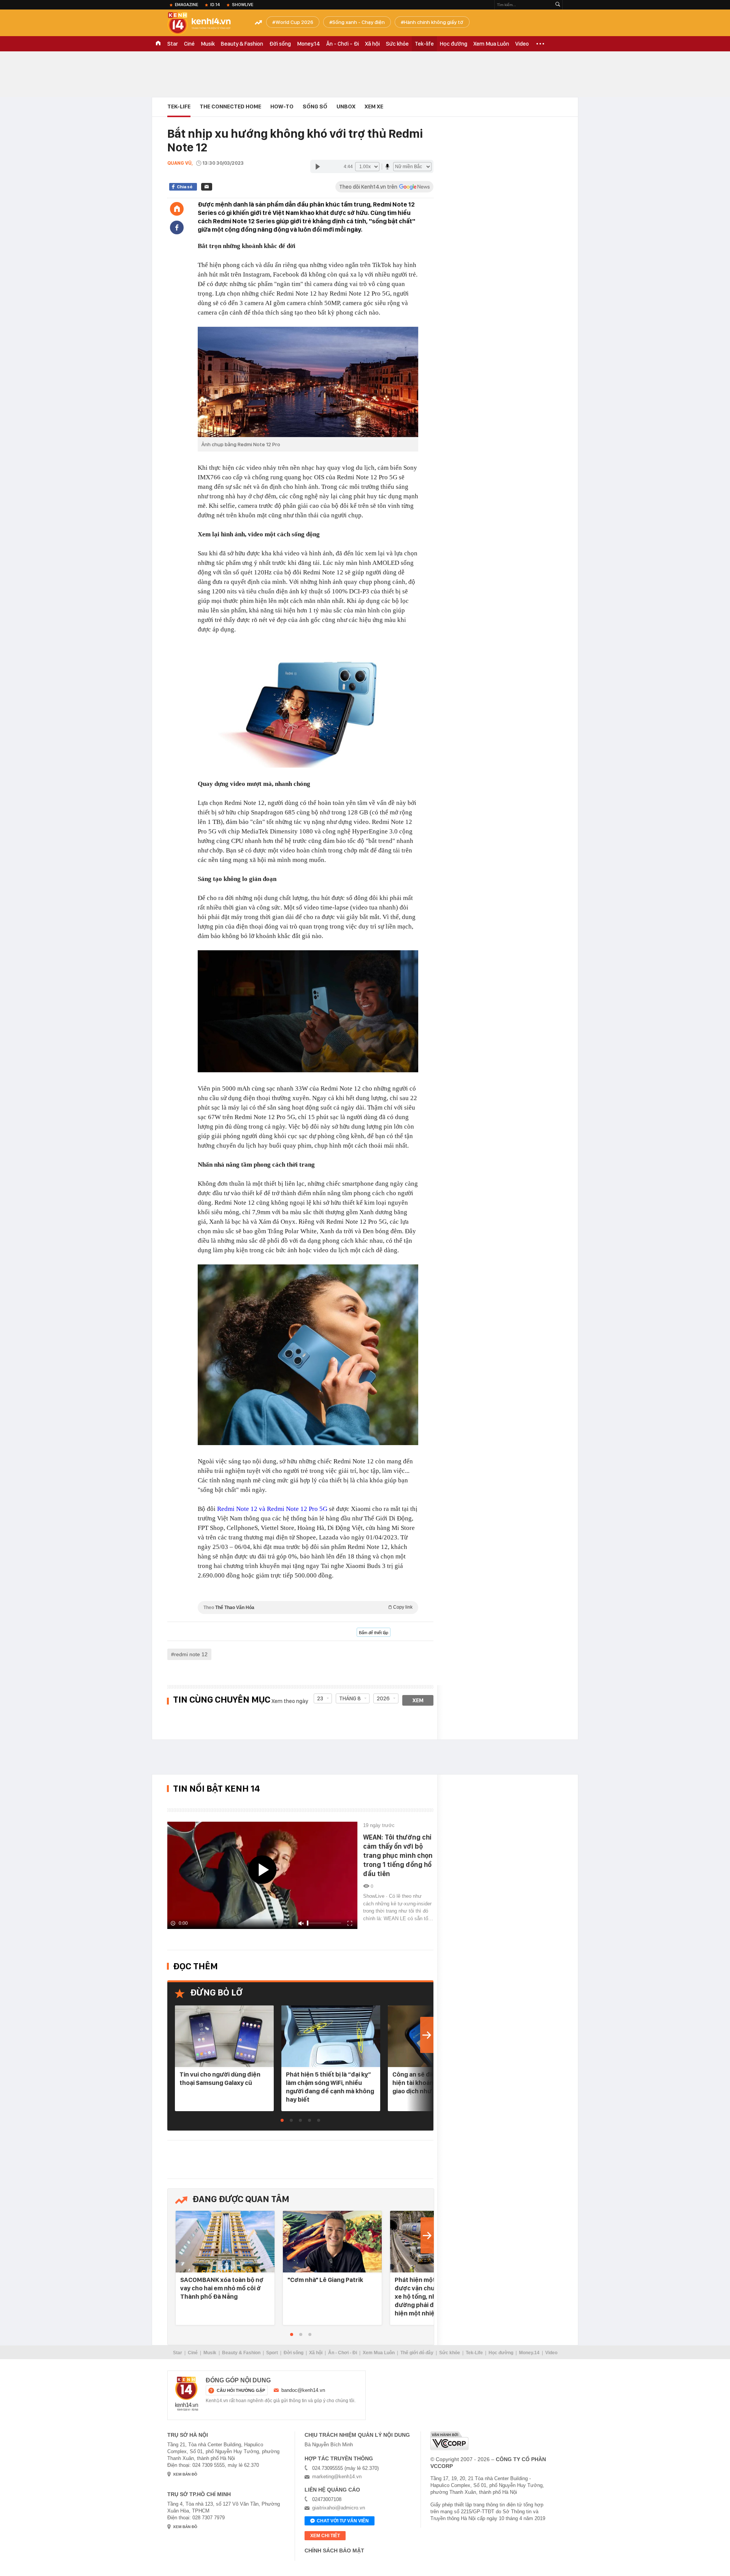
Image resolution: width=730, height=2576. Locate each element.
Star (173, 44)
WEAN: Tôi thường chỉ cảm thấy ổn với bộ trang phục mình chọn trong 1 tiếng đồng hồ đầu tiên (398, 1855)
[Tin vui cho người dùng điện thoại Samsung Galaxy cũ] (224, 2037)
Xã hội (372, 44)
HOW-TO (282, 107)
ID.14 (215, 5)
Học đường (454, 44)
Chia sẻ (185, 187)
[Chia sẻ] (177, 227)
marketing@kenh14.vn (337, 2477)
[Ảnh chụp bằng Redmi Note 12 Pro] (308, 382)
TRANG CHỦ (158, 44)
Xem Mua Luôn (491, 44)
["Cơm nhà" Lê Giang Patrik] (332, 2242)
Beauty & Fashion (242, 44)
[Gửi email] (207, 187)
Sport (272, 2353)
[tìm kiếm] (558, 5)
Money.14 (309, 44)
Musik (208, 44)
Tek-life (424, 44)
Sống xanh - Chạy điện (359, 22)
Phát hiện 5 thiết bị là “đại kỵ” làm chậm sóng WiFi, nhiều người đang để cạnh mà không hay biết (330, 2087)
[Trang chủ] (177, 209)
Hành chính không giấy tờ (434, 22)
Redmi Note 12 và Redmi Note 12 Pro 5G (272, 1509)
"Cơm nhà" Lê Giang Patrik (325, 2280)
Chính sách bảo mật (334, 2551)
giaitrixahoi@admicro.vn (339, 2508)
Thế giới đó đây (417, 2353)
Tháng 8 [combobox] (350, 1698)
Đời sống (280, 44)
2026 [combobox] (383, 1698)
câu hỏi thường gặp (241, 2390)
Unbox (346, 107)
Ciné (189, 44)
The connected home (230, 107)
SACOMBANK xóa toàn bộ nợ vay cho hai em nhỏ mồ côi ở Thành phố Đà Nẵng (222, 2288)
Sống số (315, 107)
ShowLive (243, 5)
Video (522, 44)
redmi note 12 (191, 1654)
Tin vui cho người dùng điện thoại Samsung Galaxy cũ (220, 2078)
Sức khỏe (397, 44)
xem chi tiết (325, 2536)
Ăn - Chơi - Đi (343, 44)
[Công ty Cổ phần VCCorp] (449, 2441)
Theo (308, 1607)
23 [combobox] (320, 1698)
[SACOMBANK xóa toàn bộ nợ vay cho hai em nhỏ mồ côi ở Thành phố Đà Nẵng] (225, 2242)
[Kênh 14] (187, 2394)
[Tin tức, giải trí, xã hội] (205, 24)
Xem (418, 1700)
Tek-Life (474, 2353)
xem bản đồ (185, 2474)
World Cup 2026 (294, 22)
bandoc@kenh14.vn (303, 2390)
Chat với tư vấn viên (343, 2521)
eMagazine (186, 5)
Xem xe (374, 107)
